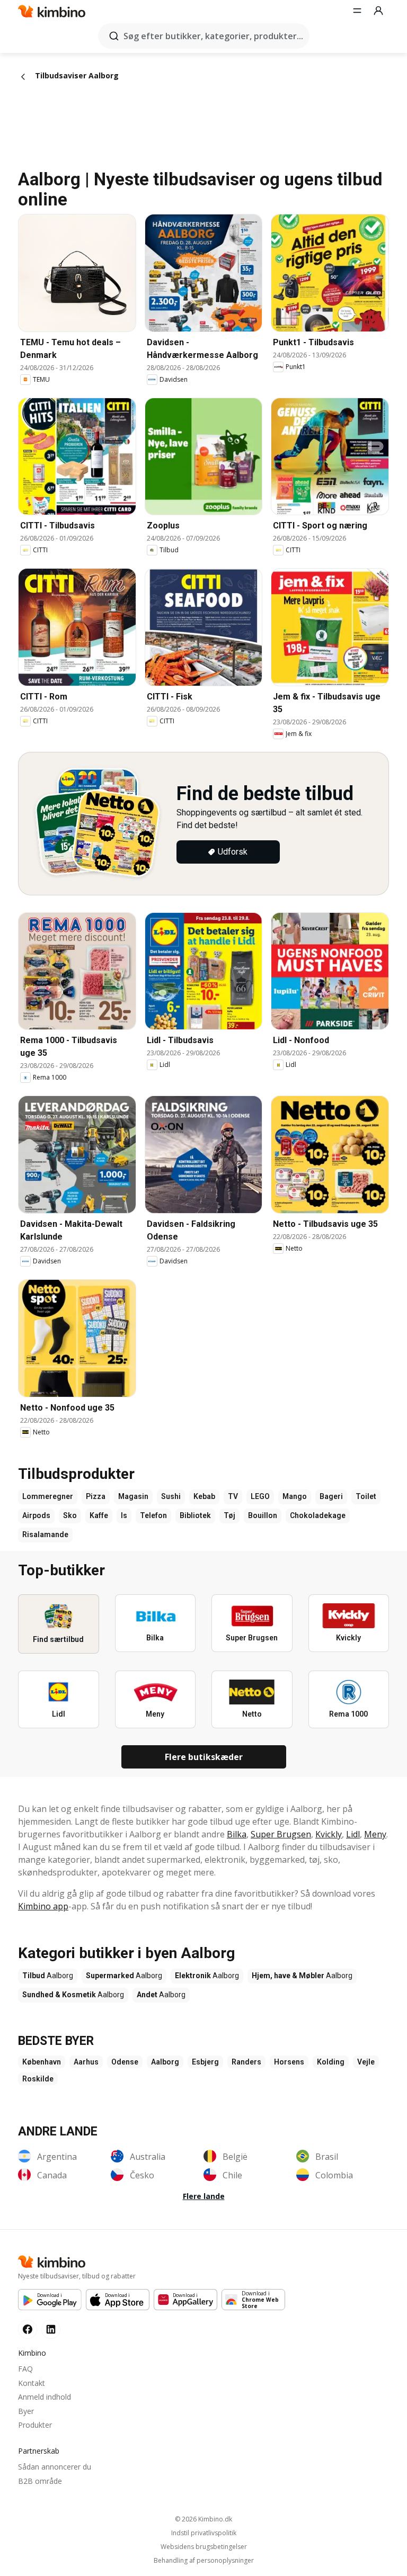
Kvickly (329, 1834)
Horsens (289, 2062)
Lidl (353, 1834)
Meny (375, 1834)
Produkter (35, 2425)
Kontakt (32, 2383)
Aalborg (165, 2062)
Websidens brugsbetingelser (204, 2547)
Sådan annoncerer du (55, 2467)
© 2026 (203, 2519)
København (42, 2062)
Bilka (237, 1834)
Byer (26, 2411)
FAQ (25, 2369)
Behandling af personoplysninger (204, 2561)
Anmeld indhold (45, 2397)
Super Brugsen (281, 1834)
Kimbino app (43, 1906)
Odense (125, 2062)
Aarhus (86, 2062)
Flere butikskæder (204, 1757)
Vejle (366, 2062)
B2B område (40, 2481)
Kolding (331, 2062)
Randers (246, 2062)
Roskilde (38, 2079)
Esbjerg (205, 2062)
